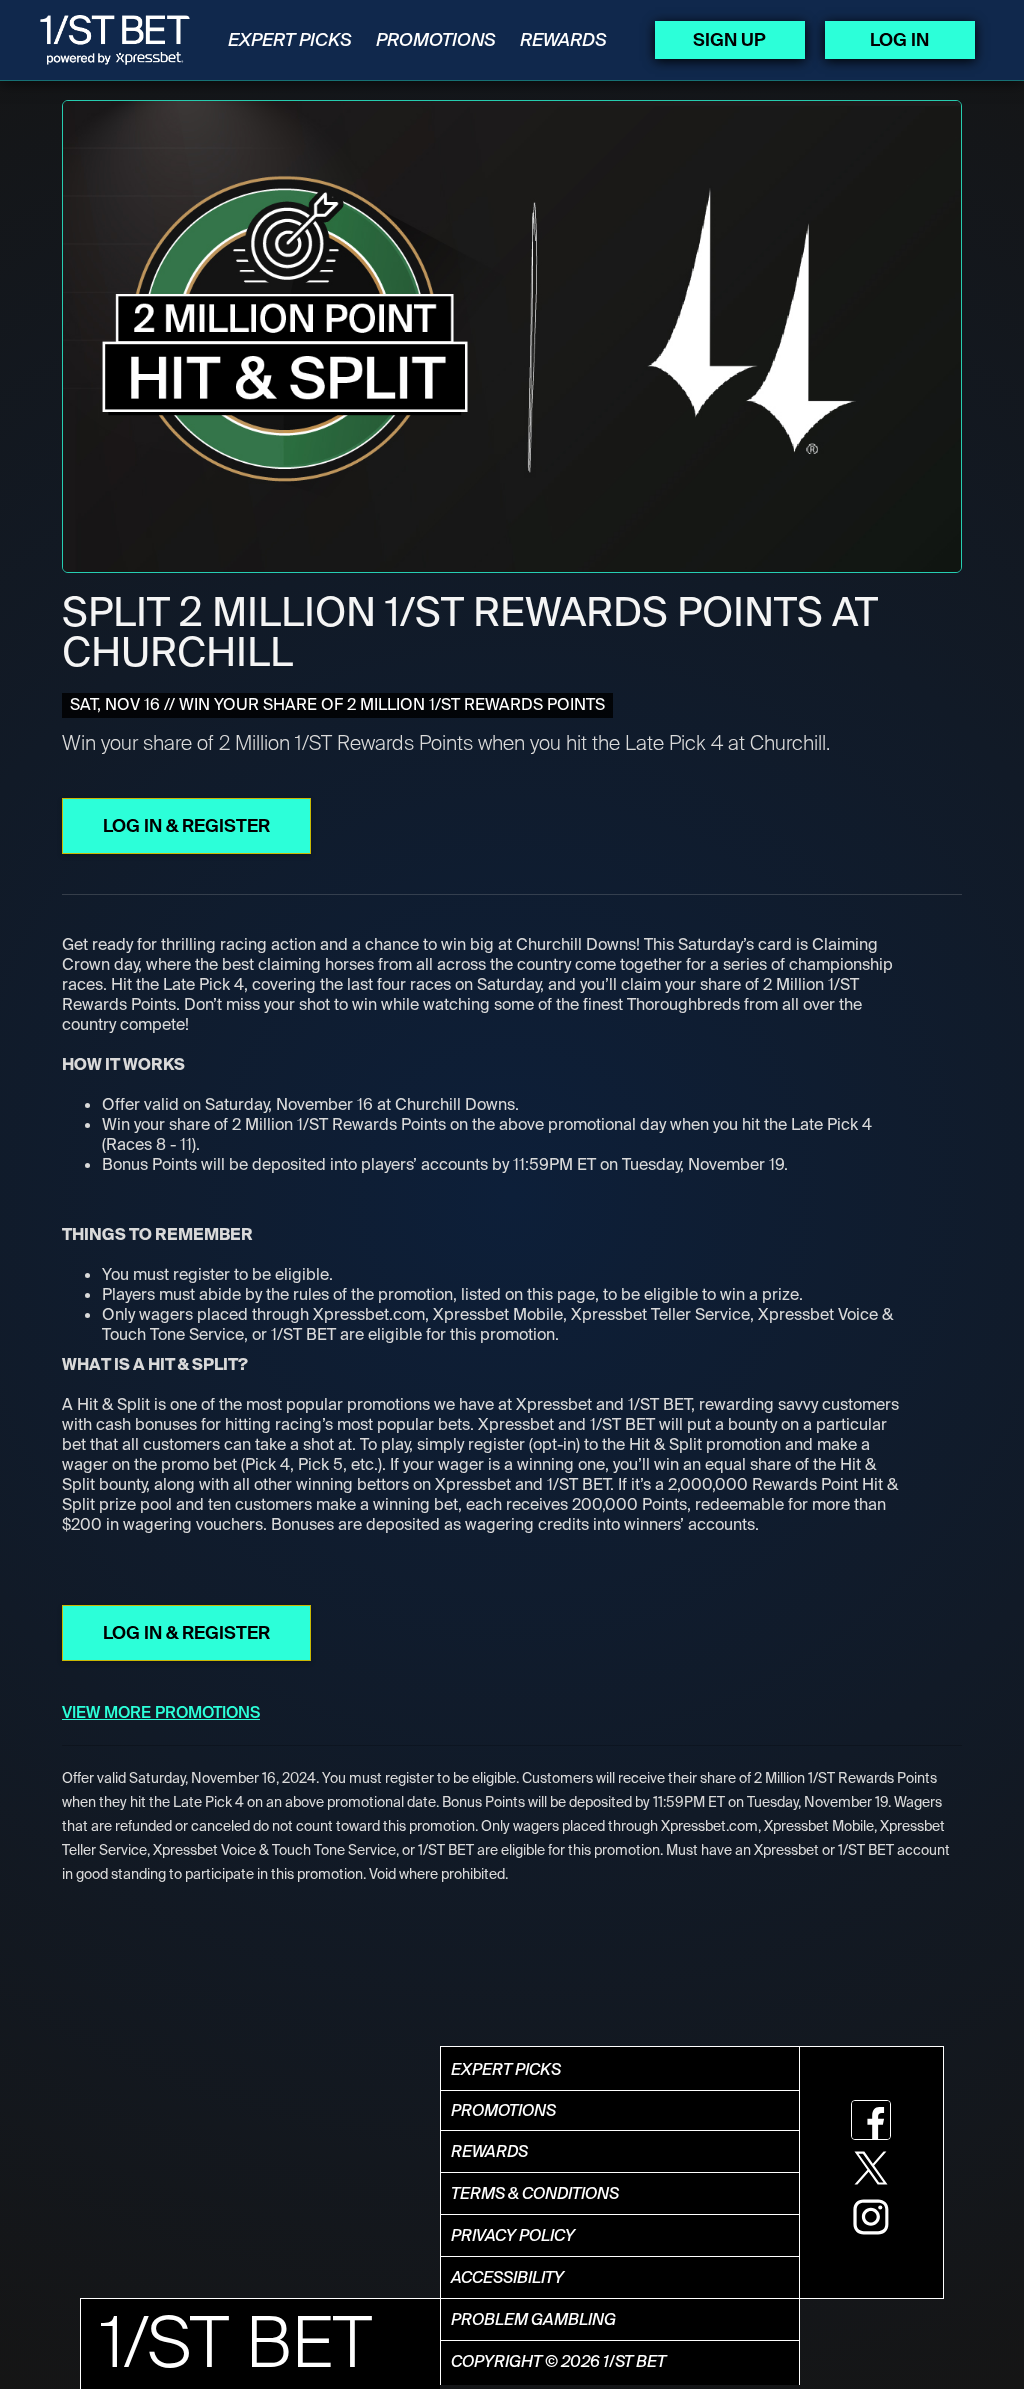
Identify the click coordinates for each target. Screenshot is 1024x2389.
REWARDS (563, 40)
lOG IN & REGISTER (186, 826)
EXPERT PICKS (290, 40)
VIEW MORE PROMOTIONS (161, 1712)
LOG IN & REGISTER (186, 1633)
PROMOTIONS (436, 40)
